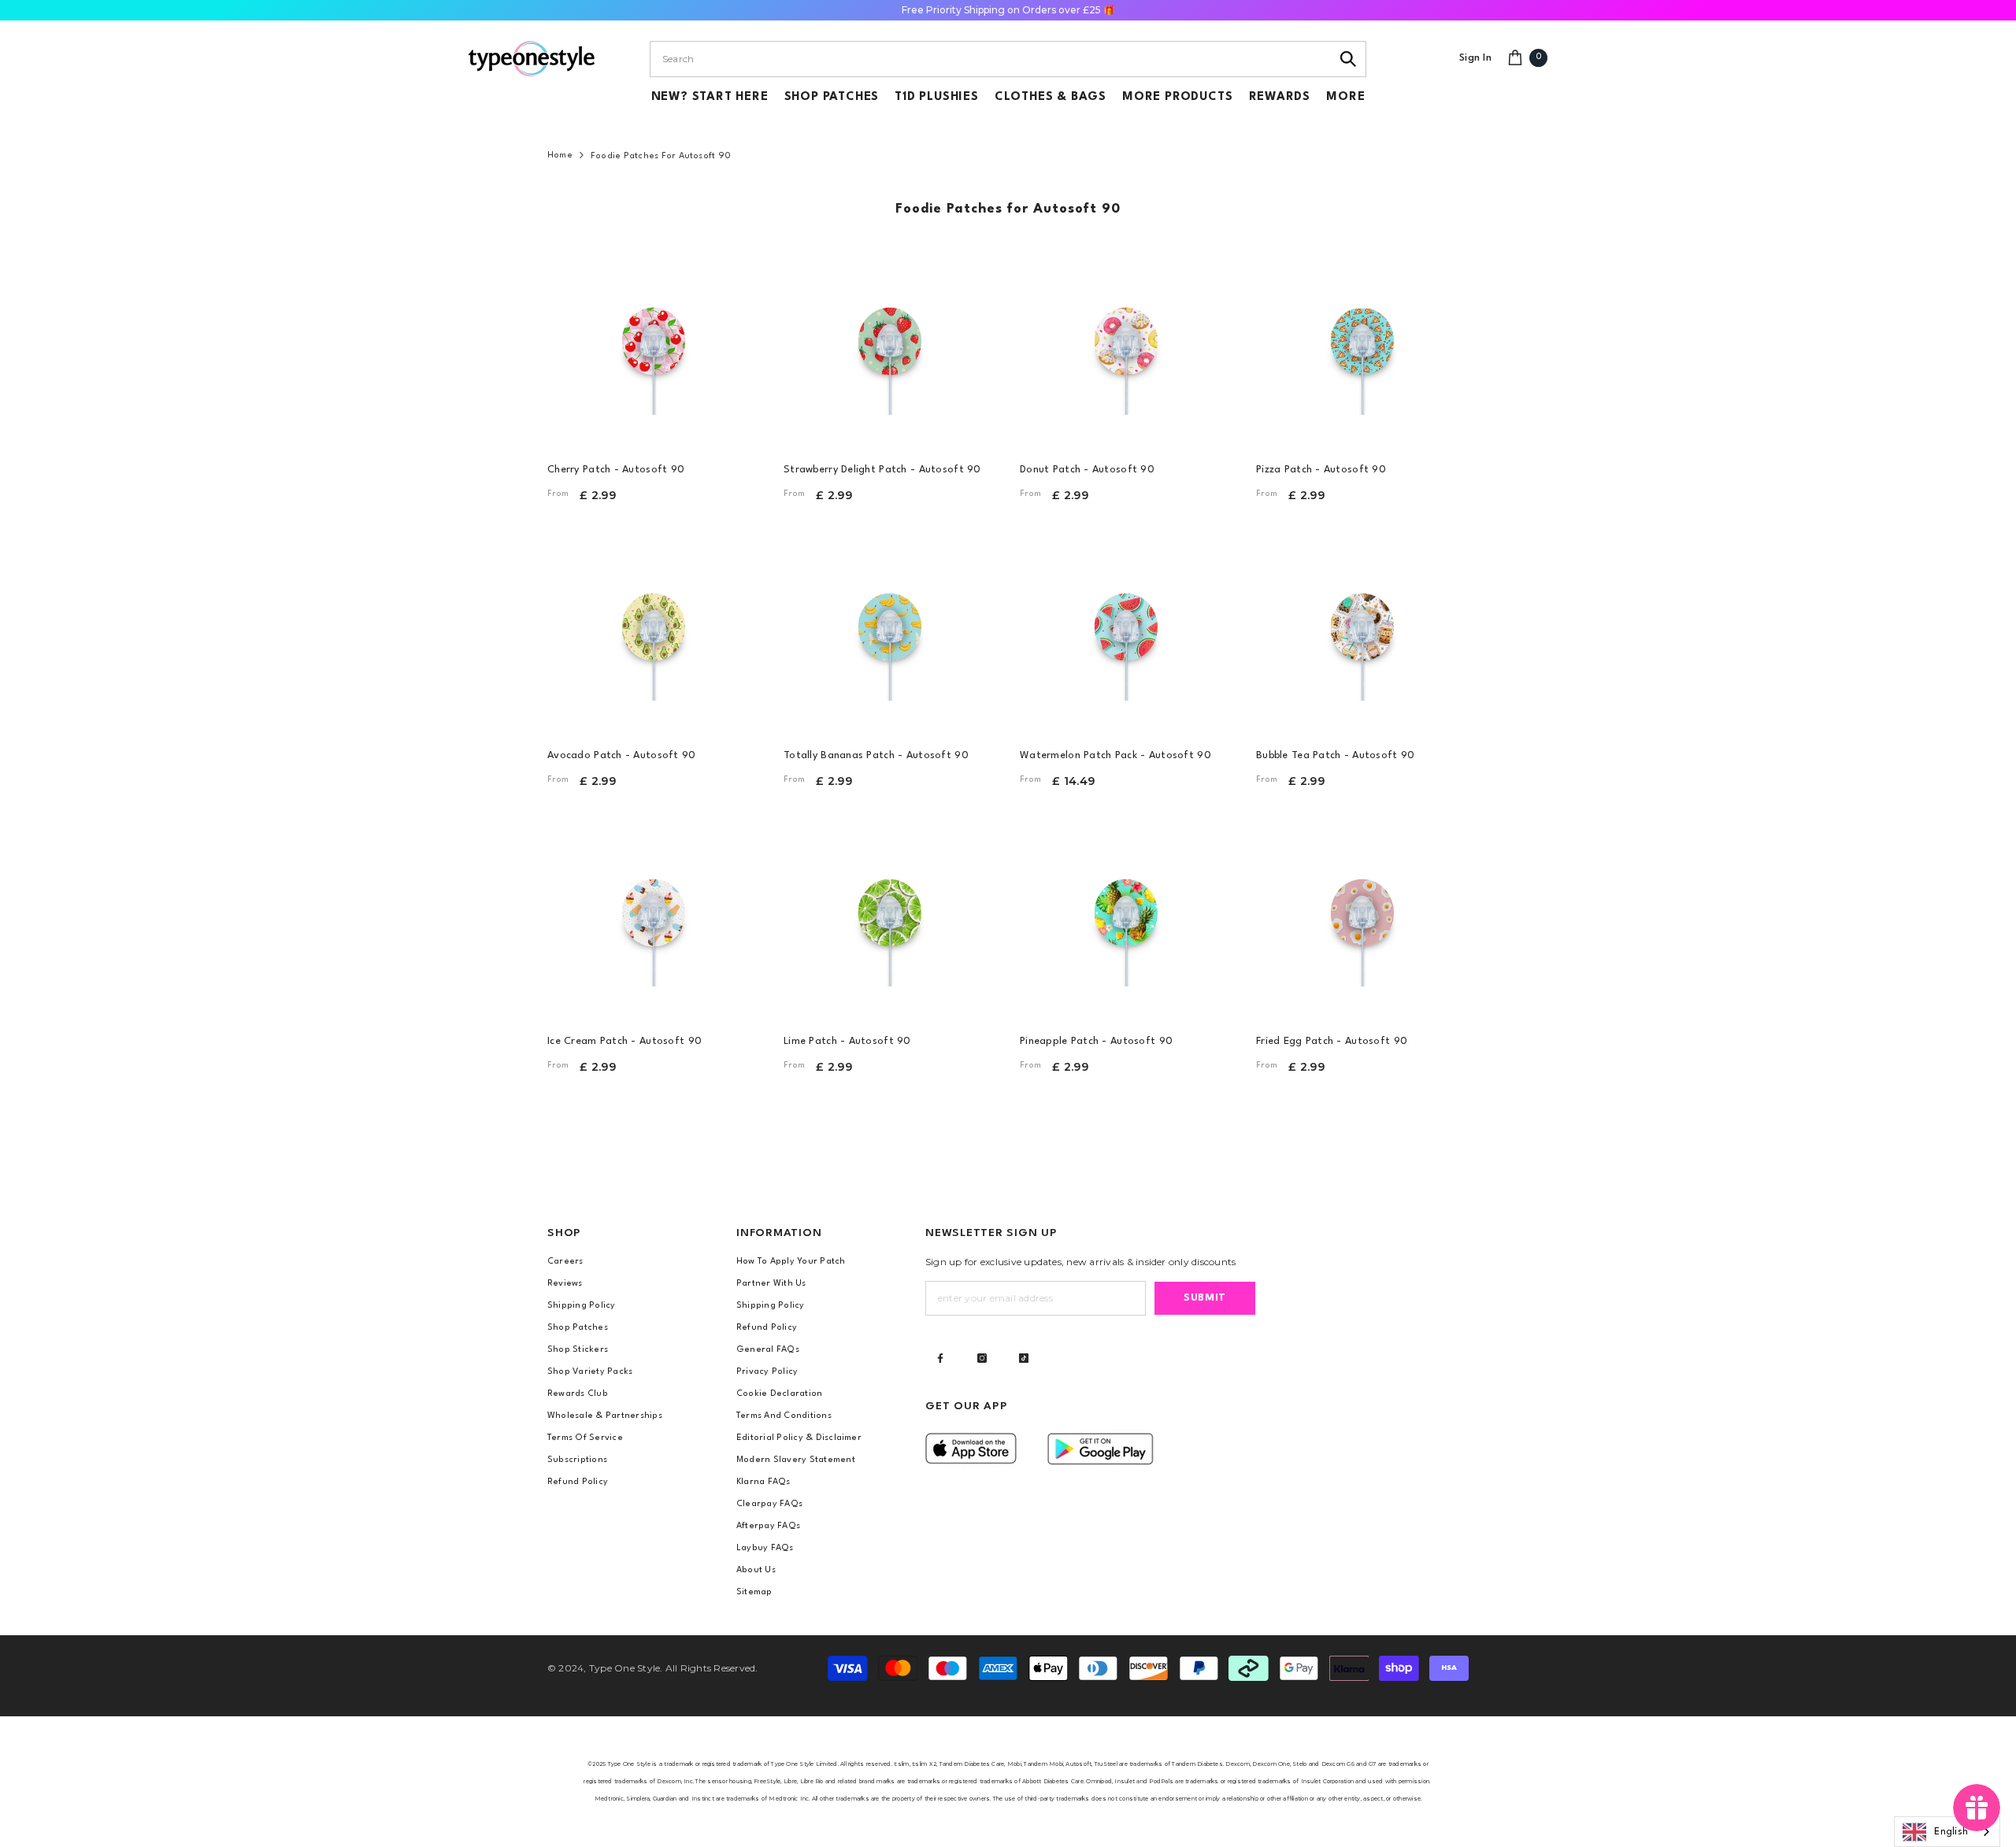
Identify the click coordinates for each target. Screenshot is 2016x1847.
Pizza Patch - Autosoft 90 (1321, 470)
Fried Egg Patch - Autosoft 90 (1332, 1041)
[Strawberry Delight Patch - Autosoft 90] (890, 343)
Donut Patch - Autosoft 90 (1087, 470)
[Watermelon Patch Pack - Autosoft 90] (1126, 629)
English (1951, 1832)
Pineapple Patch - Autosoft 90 (1096, 1041)
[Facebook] (940, 1358)
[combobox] (990, 59)
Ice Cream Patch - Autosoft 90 (624, 1041)
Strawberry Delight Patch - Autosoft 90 (882, 470)
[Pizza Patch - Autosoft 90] (1362, 343)
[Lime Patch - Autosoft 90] (890, 915)
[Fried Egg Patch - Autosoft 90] (1362, 915)
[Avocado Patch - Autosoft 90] (654, 629)
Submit (1205, 1298)
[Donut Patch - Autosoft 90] (1126, 343)
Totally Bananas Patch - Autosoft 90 (876, 755)
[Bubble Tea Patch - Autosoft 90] (1362, 629)
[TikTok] (1024, 1358)
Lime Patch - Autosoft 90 (847, 1041)
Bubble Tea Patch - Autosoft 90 (1335, 755)
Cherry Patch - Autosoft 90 (616, 470)
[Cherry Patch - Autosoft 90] (654, 343)
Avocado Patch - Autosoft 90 (622, 755)
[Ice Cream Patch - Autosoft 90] (654, 915)
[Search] (1349, 59)
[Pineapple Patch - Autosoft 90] (1126, 915)
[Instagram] (982, 1358)
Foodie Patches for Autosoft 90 (661, 156)
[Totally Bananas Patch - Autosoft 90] (890, 629)
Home (560, 155)
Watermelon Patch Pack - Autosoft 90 (1115, 755)
